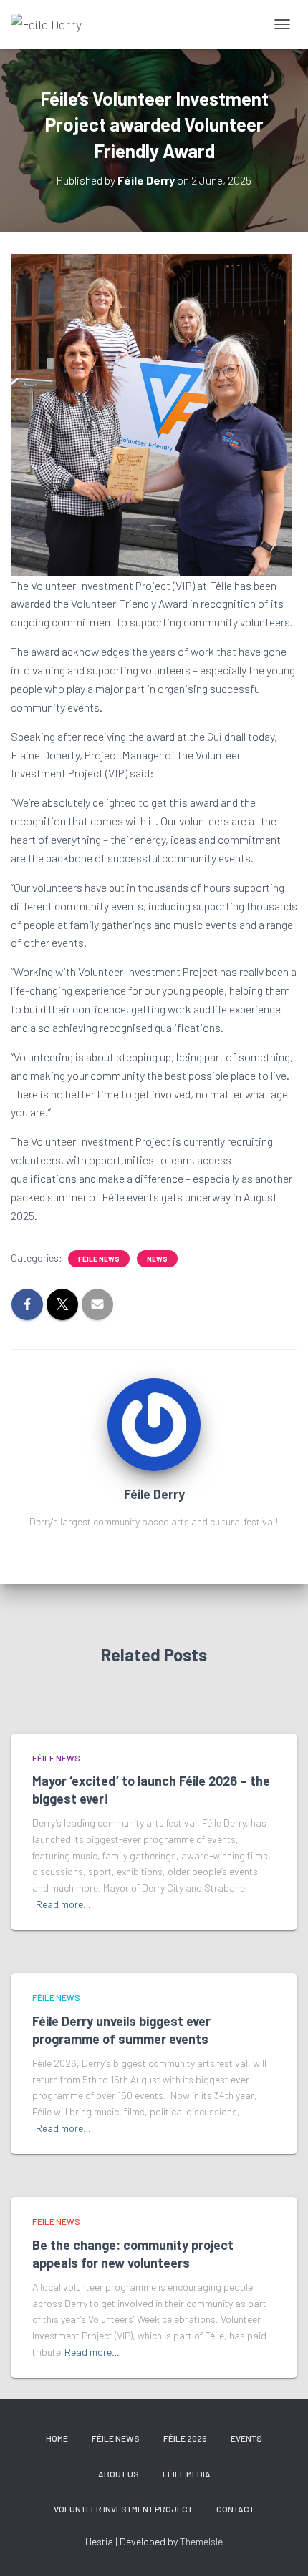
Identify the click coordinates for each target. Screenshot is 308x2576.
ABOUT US (119, 2474)
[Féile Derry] (52, 24)
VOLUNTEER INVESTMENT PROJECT (123, 2509)
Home (57, 2438)
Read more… (63, 1904)
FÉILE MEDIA (187, 2474)
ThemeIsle (201, 2541)
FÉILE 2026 (185, 2438)
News (157, 1259)
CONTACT (235, 2509)
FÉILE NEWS (99, 1259)
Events (246, 2438)
